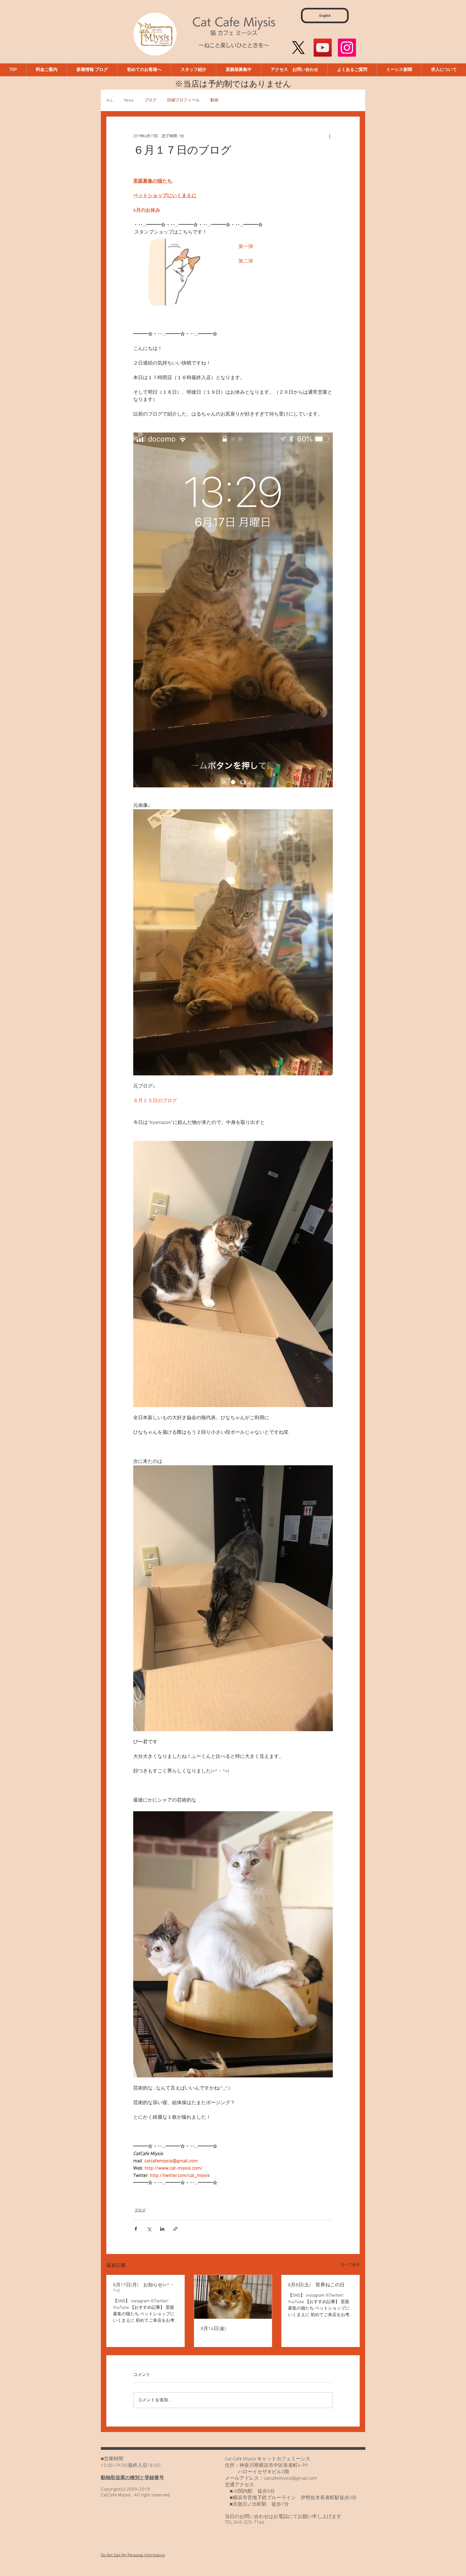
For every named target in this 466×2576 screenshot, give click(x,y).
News (129, 100)
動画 (214, 100)
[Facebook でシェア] (136, 2229)
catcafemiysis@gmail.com (290, 2479)
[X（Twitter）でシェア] (149, 2229)
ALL (110, 100)
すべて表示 (350, 2265)
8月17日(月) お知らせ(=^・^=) (144, 2288)
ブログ (150, 100)
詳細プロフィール (183, 100)
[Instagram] (347, 48)
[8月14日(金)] (233, 2297)
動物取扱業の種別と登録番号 (132, 2478)
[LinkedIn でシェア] (162, 2229)
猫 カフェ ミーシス (234, 33)
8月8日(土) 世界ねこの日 (316, 2285)
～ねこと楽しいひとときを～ (234, 45)
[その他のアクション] (330, 136)
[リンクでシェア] (175, 2229)
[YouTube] (323, 48)
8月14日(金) (213, 2329)
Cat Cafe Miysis (234, 22)
